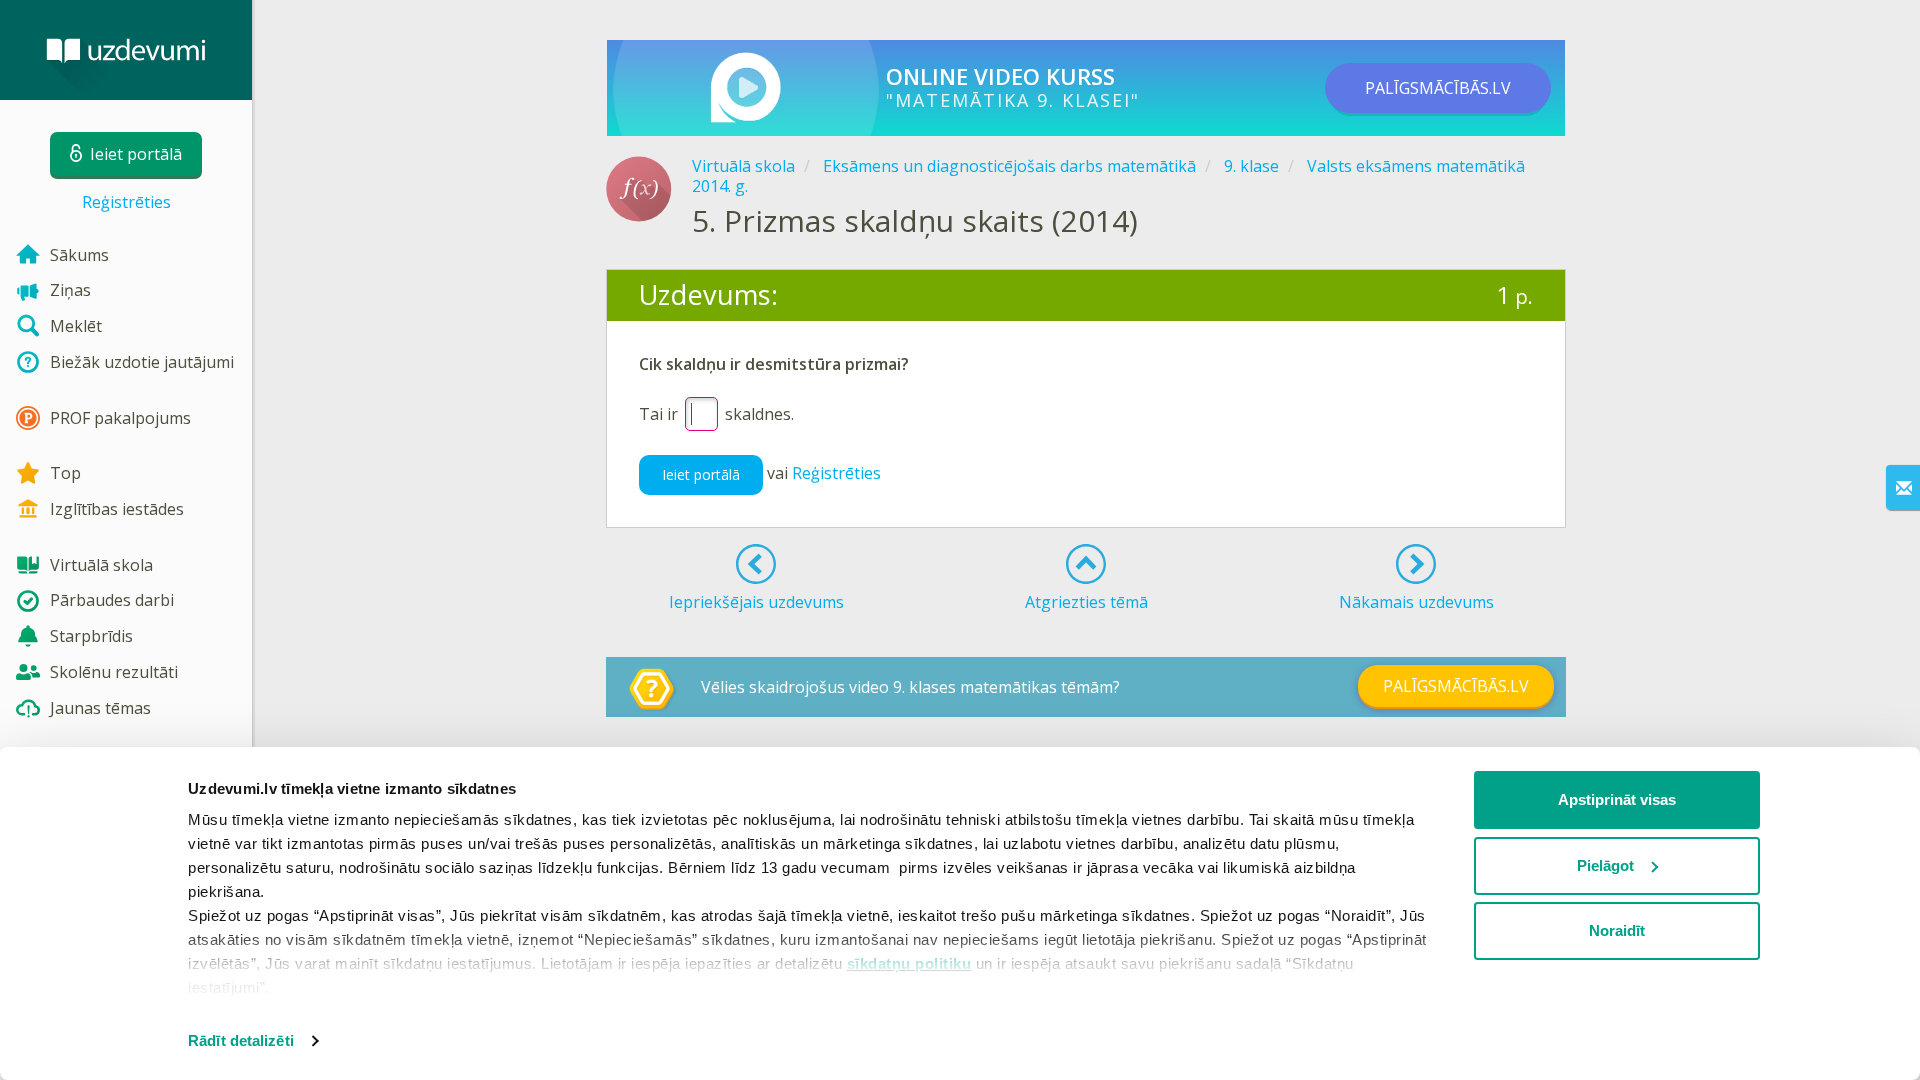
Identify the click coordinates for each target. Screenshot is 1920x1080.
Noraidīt (1617, 930)
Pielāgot (1605, 865)
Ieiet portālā (701, 474)
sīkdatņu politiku (909, 963)
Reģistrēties (126, 202)
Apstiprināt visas (1617, 799)
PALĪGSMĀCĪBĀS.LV (1438, 88)
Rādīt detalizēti (241, 1040)
